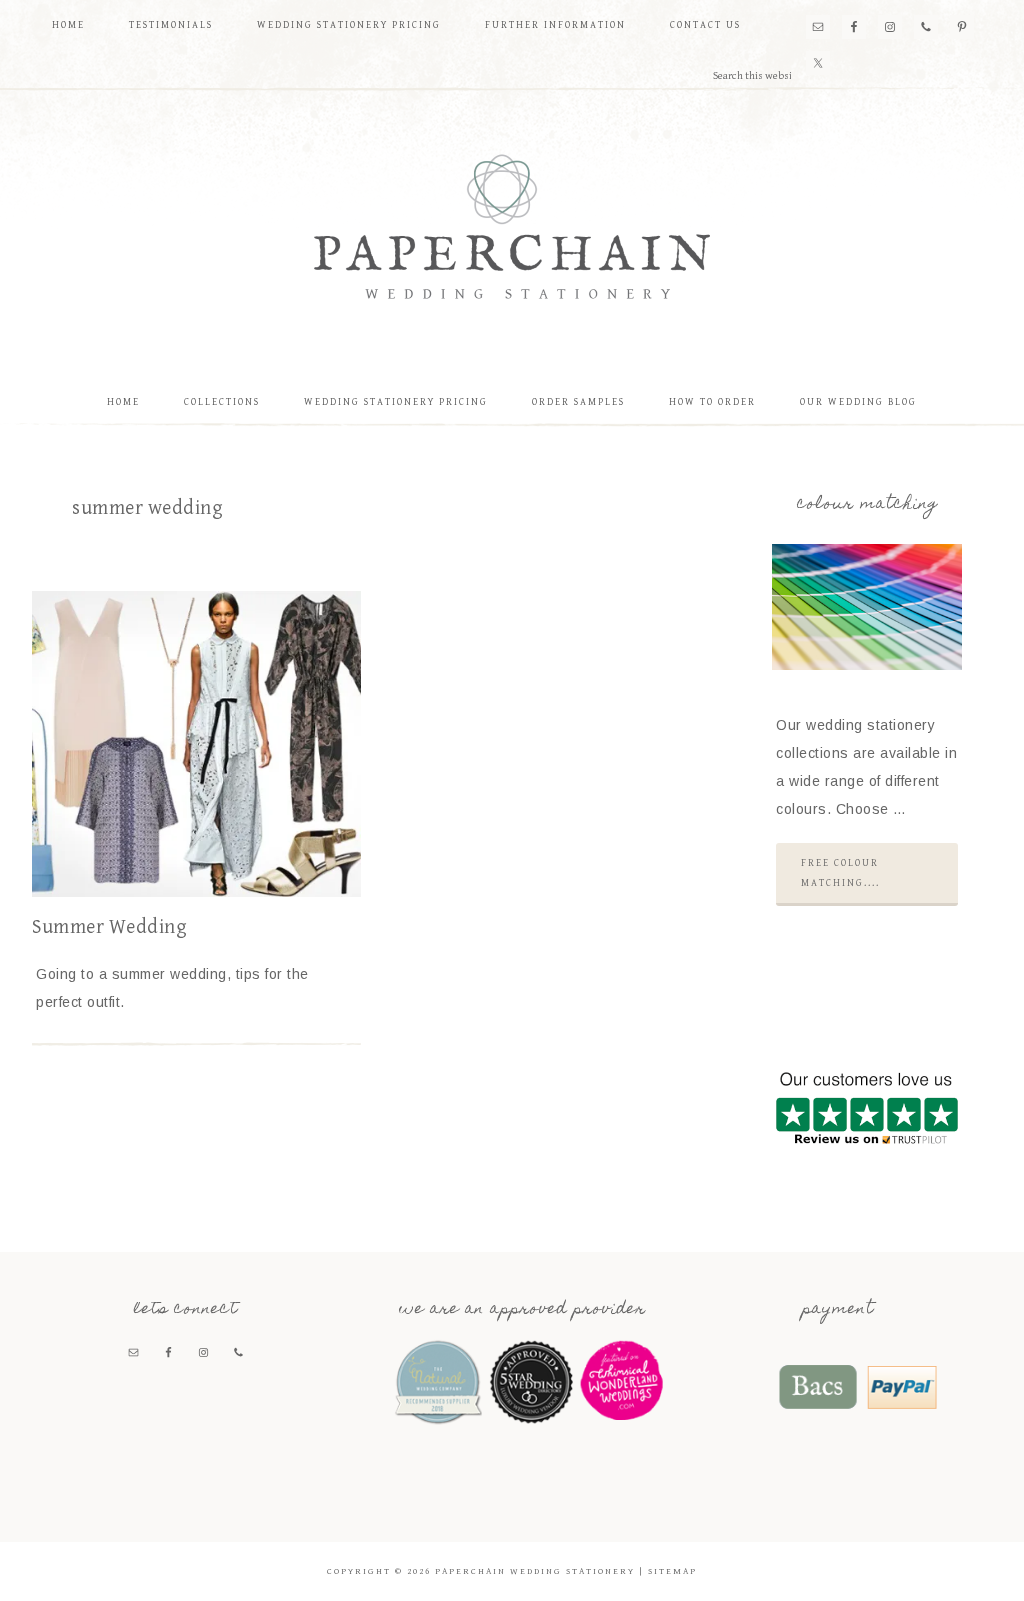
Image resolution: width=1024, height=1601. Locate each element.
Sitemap (672, 1571)
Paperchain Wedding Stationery (512, 226)
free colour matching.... (840, 873)
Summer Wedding (109, 927)
